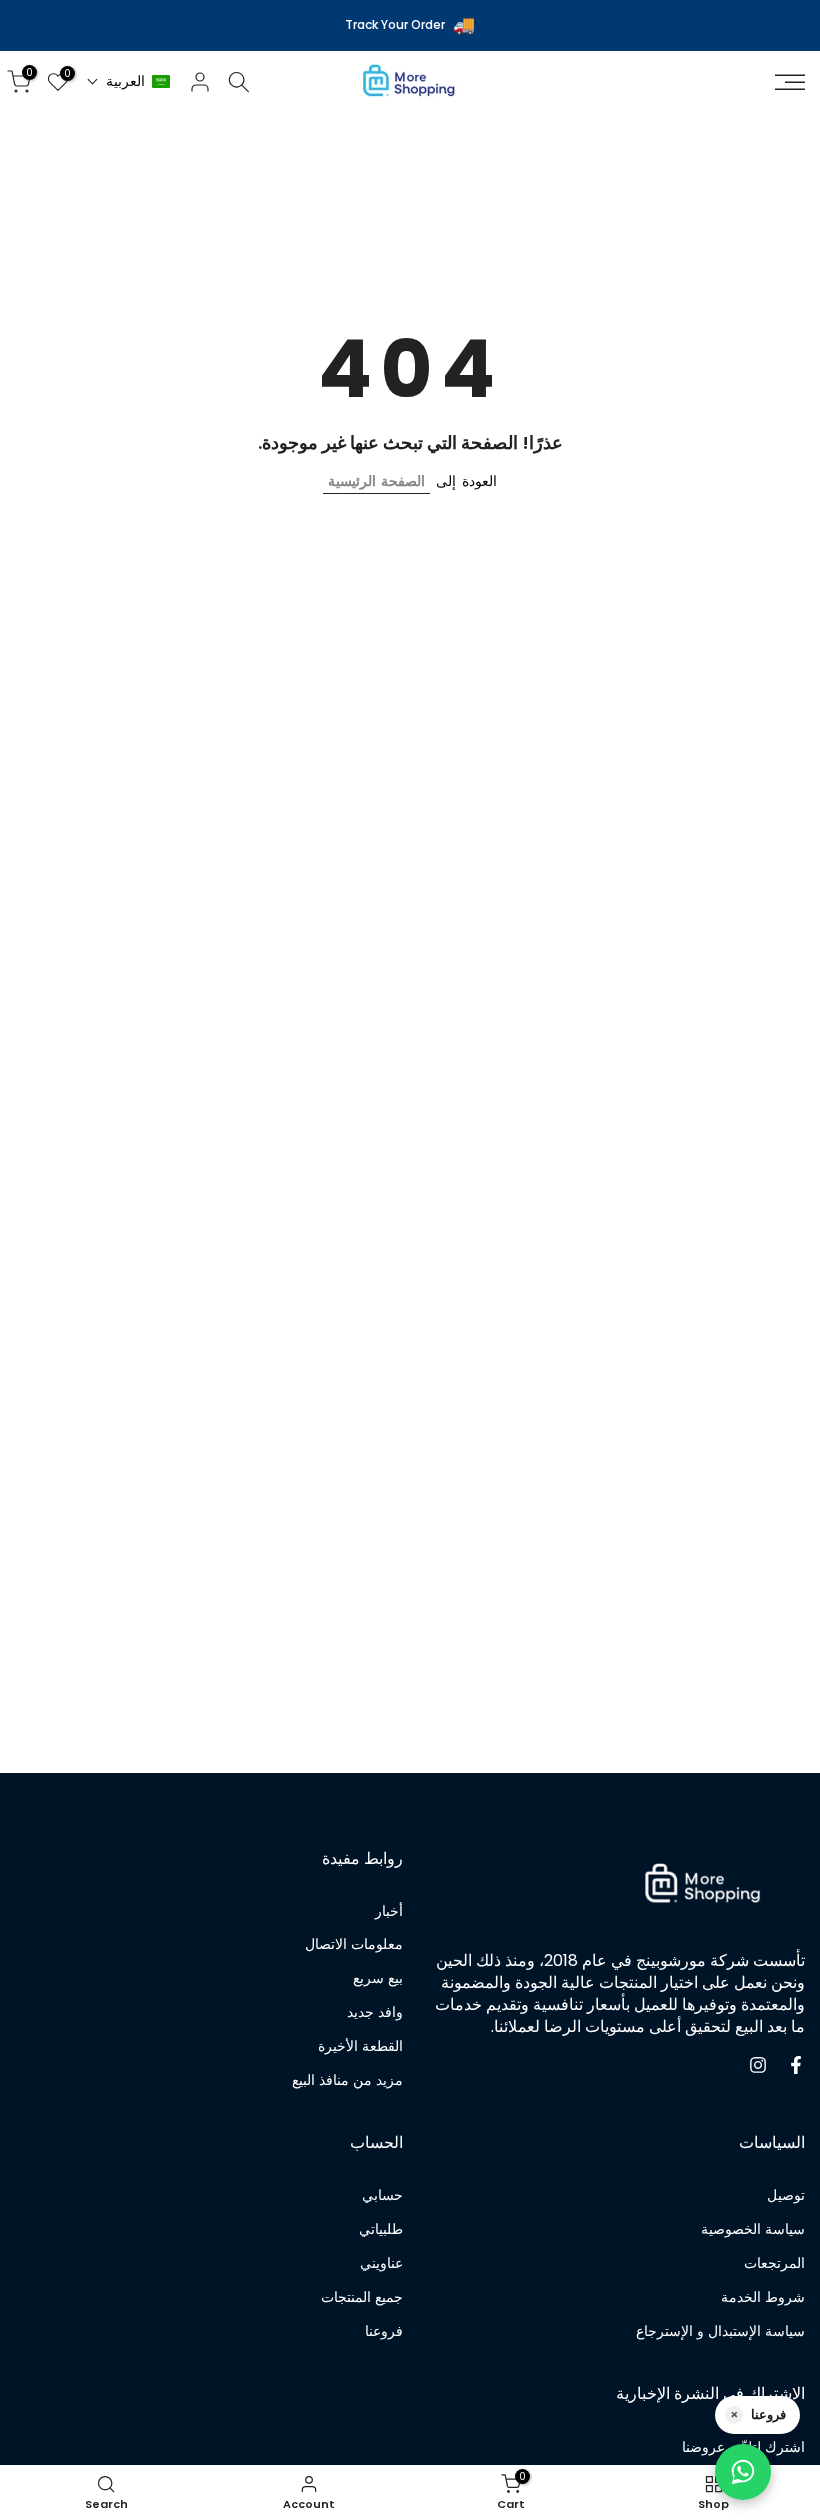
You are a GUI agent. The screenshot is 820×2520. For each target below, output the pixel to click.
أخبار (389, 1911)
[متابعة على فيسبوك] (796, 2065)
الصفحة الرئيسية (376, 481)
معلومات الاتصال (354, 1944)
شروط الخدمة (763, 2297)
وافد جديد (375, 2012)
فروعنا (384, 2331)
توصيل (786, 2195)
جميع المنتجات (362, 2297)
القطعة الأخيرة (360, 2046)
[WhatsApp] (743, 2472)
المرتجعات (774, 2263)
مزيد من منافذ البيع (347, 2080)
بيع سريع (378, 1978)
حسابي (382, 2195)
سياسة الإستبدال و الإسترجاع (720, 2331)
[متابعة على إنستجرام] (758, 2065)
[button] (128, 81)
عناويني (381, 2263)
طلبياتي (381, 2229)
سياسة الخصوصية (753, 2229)
